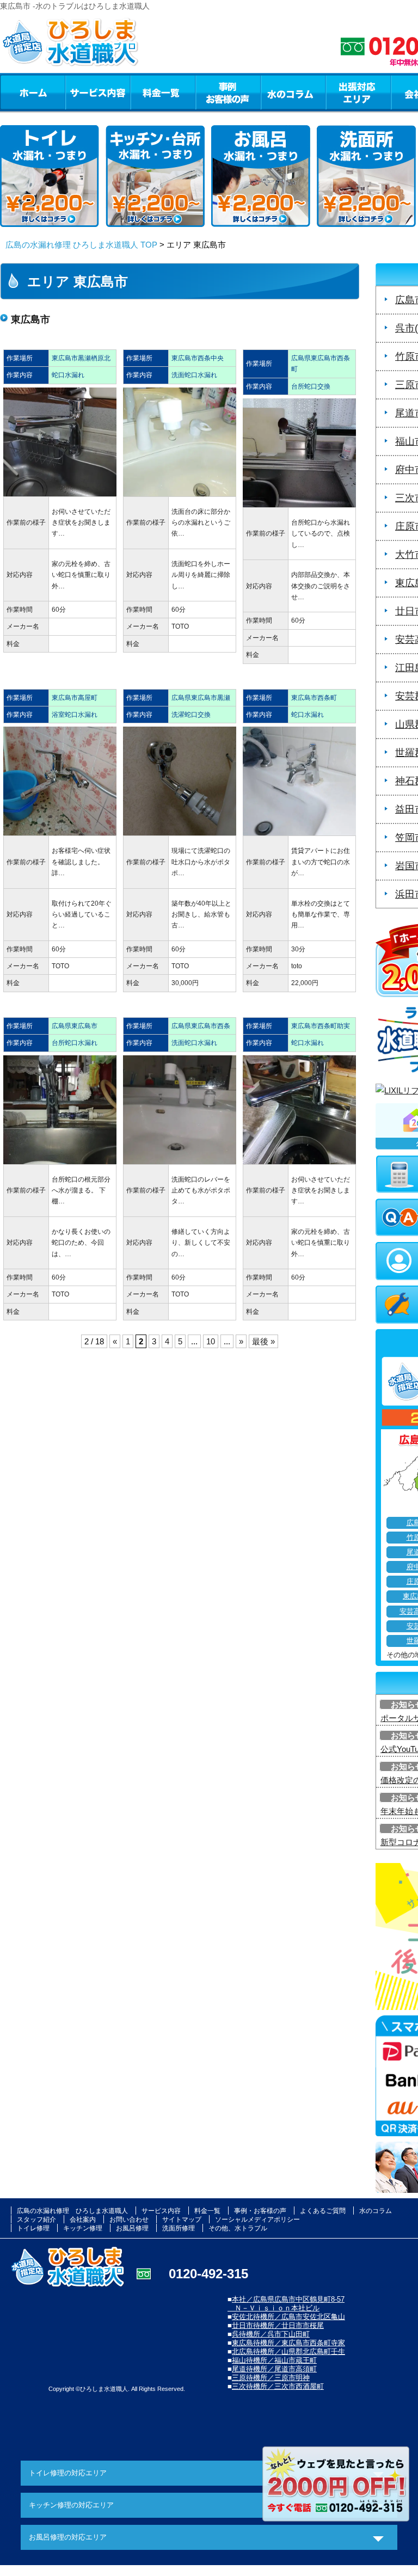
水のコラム (293, 92)
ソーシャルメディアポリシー (257, 2220)
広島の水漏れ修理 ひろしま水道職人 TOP (81, 245)
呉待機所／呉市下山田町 (271, 2334)
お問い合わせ (129, 2220)
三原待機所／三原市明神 (271, 2378)
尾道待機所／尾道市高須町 (274, 2369)
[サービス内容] (78, 92)
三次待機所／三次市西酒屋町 (278, 2386)
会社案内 (83, 2220)
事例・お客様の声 (228, 92)
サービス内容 (97, 92)
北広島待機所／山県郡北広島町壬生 (288, 2351)
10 (211, 1341)
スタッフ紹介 (36, 2220)
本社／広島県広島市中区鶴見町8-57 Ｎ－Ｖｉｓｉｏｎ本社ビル (286, 2304)
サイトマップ (182, 2220)
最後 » (263, 1341)
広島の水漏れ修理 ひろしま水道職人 (72, 2211)
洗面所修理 (179, 2228)
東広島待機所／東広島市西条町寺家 (288, 2343)
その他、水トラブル (238, 2228)
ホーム (32, 92)
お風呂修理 (132, 2228)
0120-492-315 (208, 2274)
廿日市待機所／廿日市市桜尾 (278, 2325)
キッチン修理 (83, 2228)
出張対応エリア (358, 92)
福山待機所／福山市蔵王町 (274, 2360)
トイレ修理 (33, 2228)
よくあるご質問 (323, 2211)
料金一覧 (163, 92)
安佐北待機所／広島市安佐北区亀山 (288, 2317)
